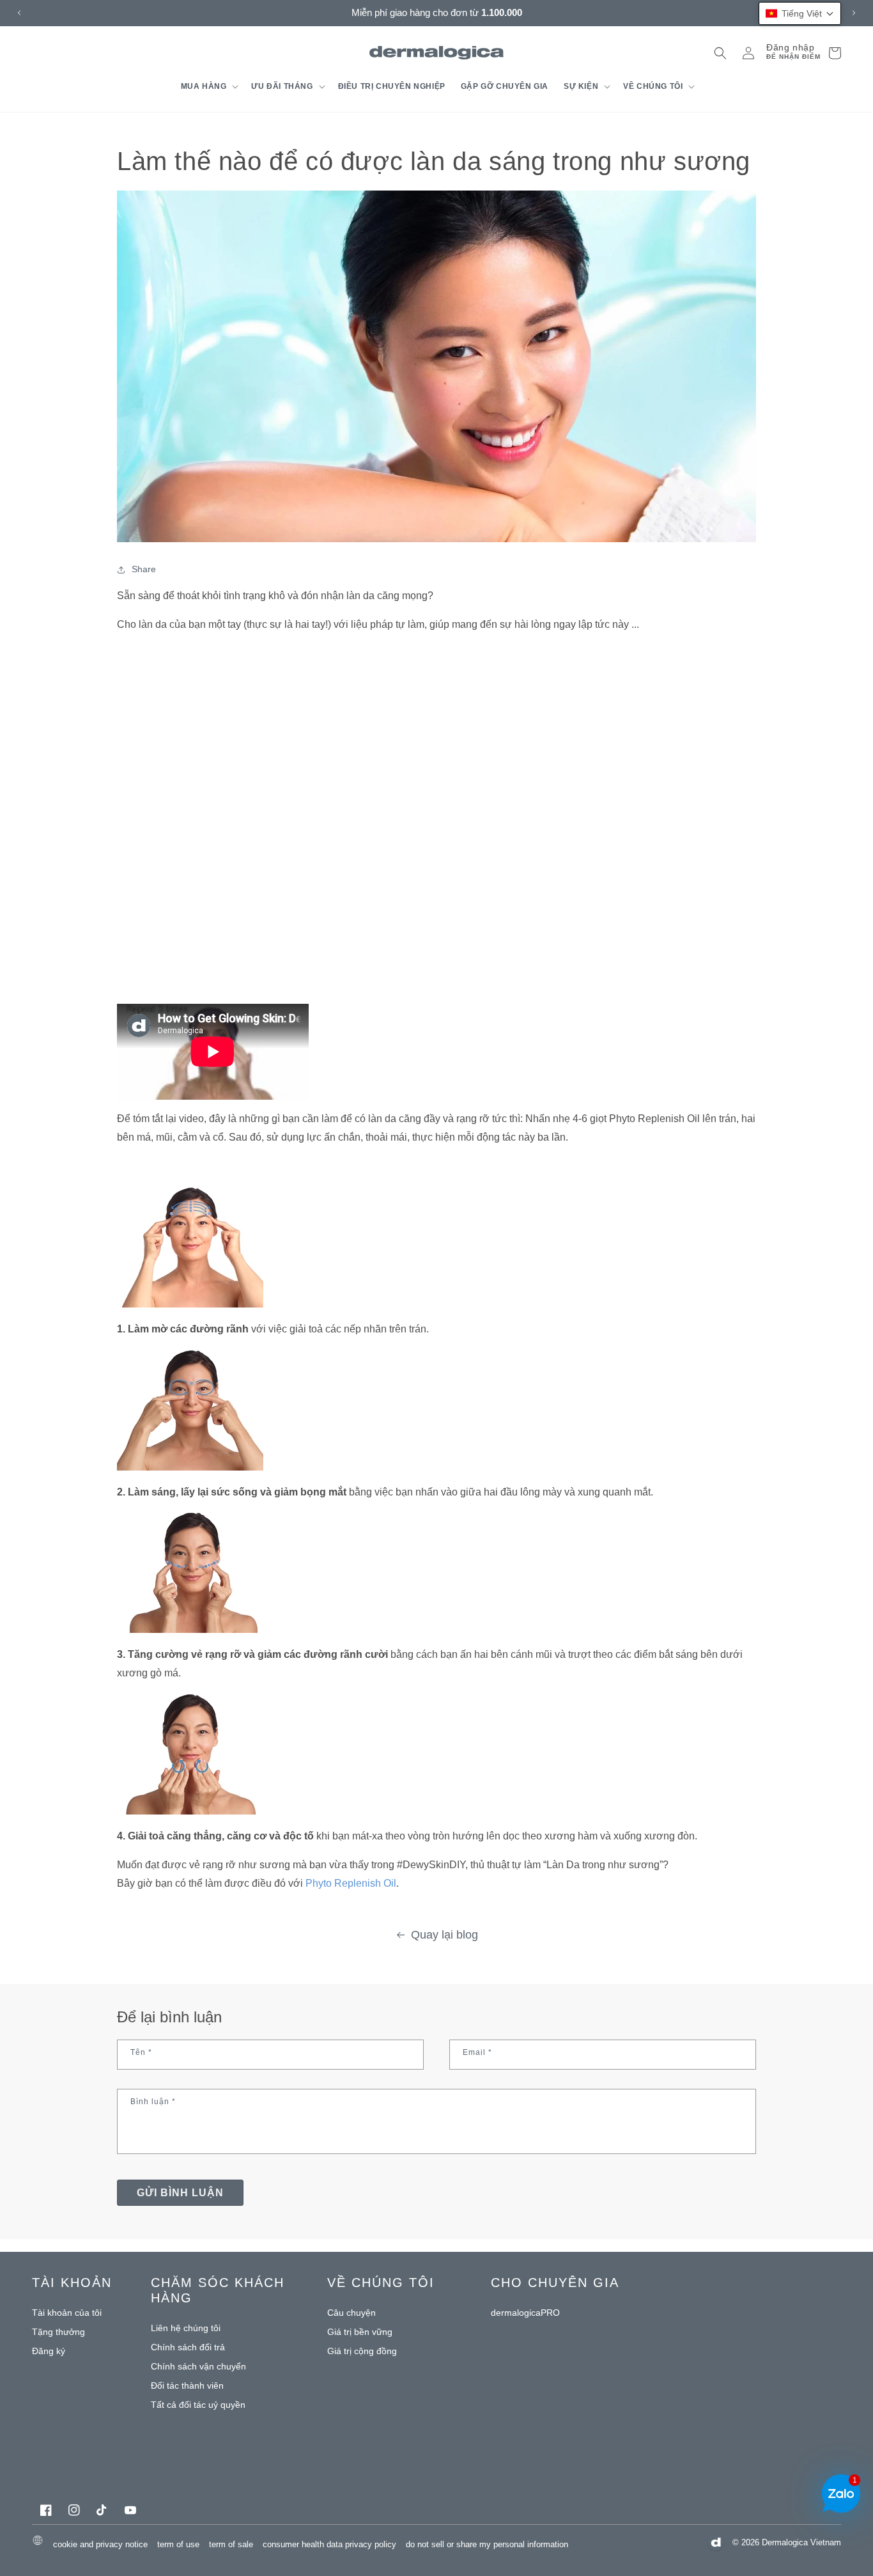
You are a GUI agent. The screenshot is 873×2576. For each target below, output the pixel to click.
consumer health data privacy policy (329, 2544)
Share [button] (144, 569)
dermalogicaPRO (525, 2313)
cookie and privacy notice (100, 2544)
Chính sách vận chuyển (198, 2366)
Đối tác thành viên (187, 2385)
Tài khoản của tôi (67, 2313)
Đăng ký (49, 2351)
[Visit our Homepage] (437, 53)
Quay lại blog (444, 1935)
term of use (178, 2544)
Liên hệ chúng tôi (186, 2328)
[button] (209, 86)
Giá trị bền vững (360, 2332)
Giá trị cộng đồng (362, 2351)
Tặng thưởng (58, 2332)
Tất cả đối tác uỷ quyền (198, 2405)
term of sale (231, 2544)
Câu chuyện (352, 2313)
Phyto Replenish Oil (351, 1883)
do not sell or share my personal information (487, 2544)
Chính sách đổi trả (188, 2347)
